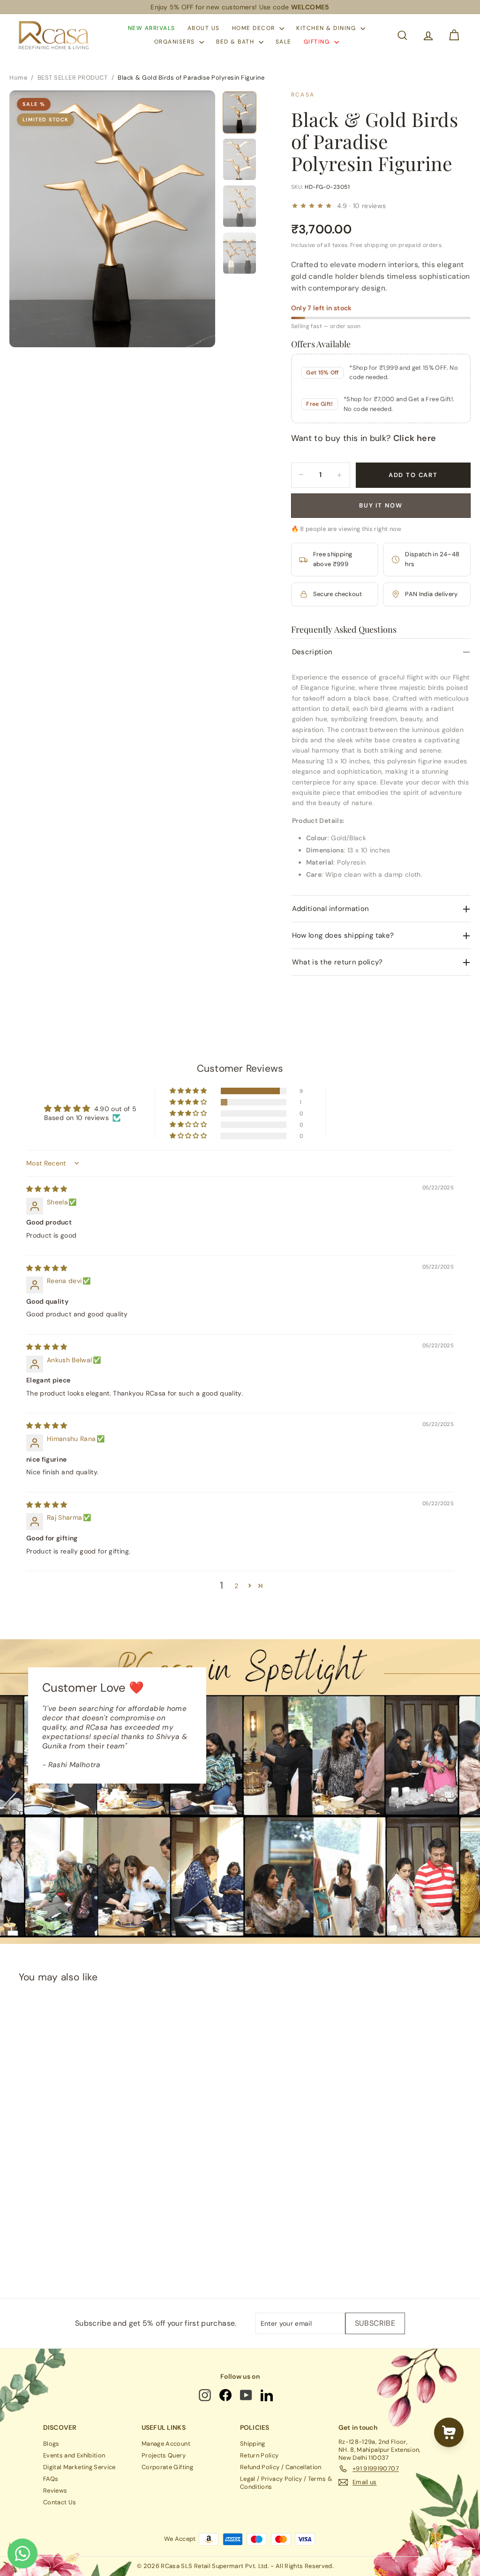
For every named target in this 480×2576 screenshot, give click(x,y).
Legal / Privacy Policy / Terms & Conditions (286, 2483)
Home (18, 78)
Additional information (331, 909)
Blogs (51, 2444)
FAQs (51, 2479)
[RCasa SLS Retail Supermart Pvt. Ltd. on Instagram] (206, 2395)
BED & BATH (236, 42)
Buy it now (381, 505)
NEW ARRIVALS (152, 28)
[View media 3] (240, 206)
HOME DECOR (255, 28)
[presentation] (256, 2169)
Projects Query (164, 2455)
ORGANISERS (176, 42)
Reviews (55, 2490)
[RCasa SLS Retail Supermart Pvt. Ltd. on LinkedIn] (267, 2395)
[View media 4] (240, 253)
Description (312, 652)
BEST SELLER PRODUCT (73, 78)
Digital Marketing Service (79, 2467)
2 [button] (236, 1586)
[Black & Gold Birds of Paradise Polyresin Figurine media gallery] (112, 219)
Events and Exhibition (74, 2455)
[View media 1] (240, 112)
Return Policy (259, 2455)
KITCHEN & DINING (327, 28)
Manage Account (166, 2444)
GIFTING (318, 42)
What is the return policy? (337, 962)
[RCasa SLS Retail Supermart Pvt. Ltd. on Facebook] (226, 2395)
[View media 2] (240, 159)
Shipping (253, 2444)
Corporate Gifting (167, 2467)
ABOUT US (204, 28)
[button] (189, 1091)
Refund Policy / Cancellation (281, 2467)
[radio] (216, 2170)
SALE (284, 42)
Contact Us (60, 2502)
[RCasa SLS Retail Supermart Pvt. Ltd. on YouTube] (247, 2395)
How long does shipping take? (343, 935)
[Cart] (454, 35)
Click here (415, 438)
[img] (47, 1189)
